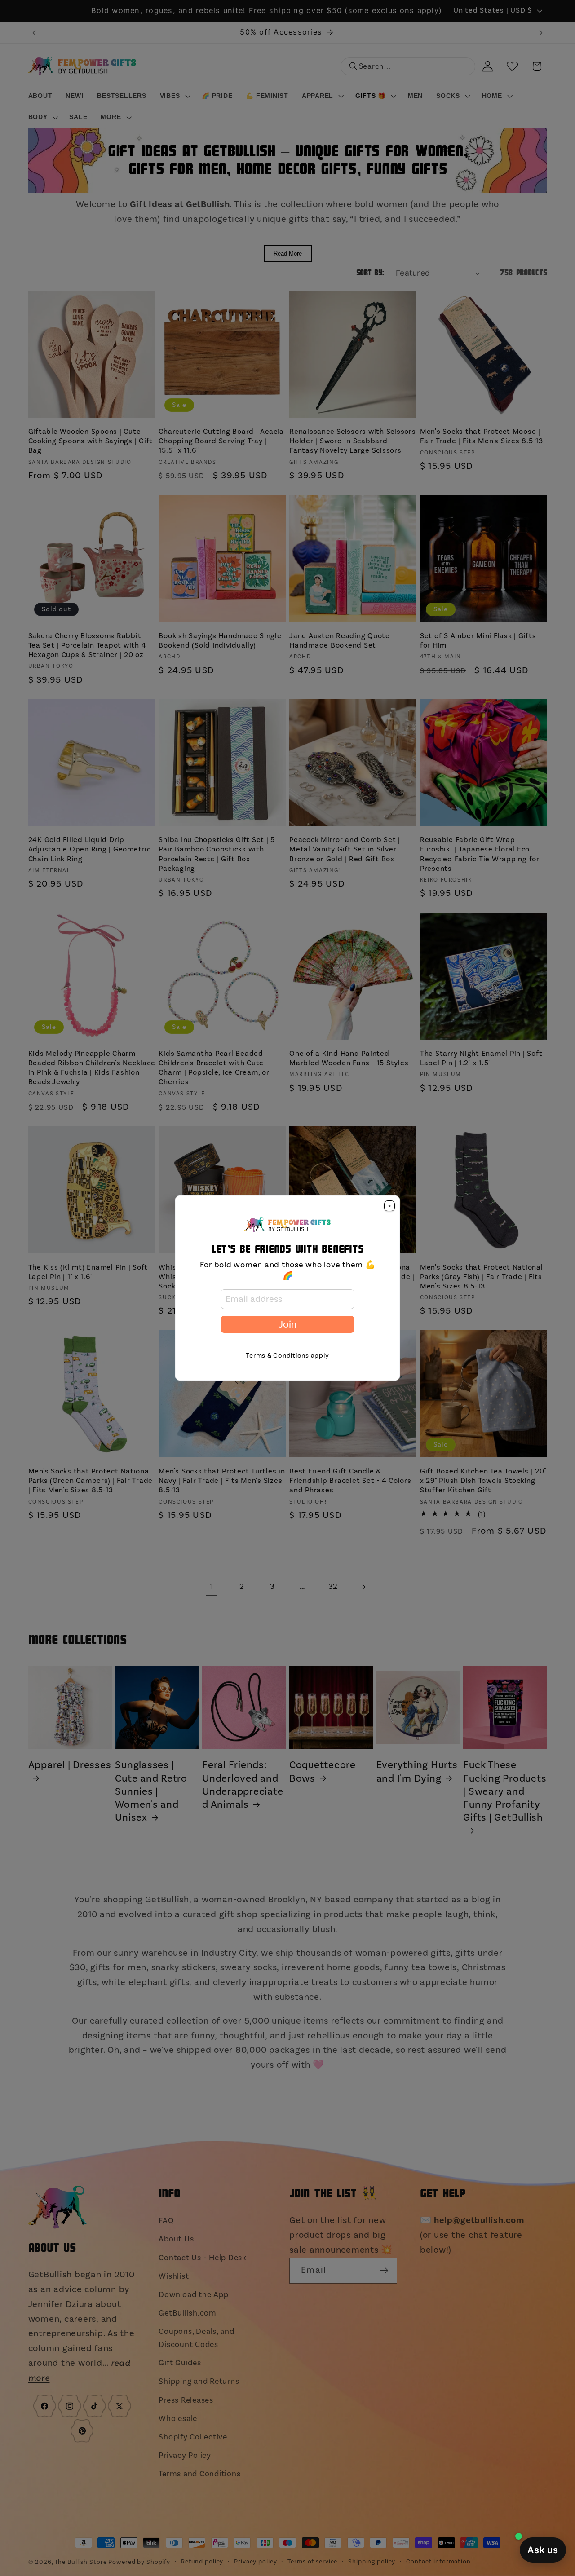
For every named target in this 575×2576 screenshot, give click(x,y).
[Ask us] (543, 2550)
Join (287, 1324)
